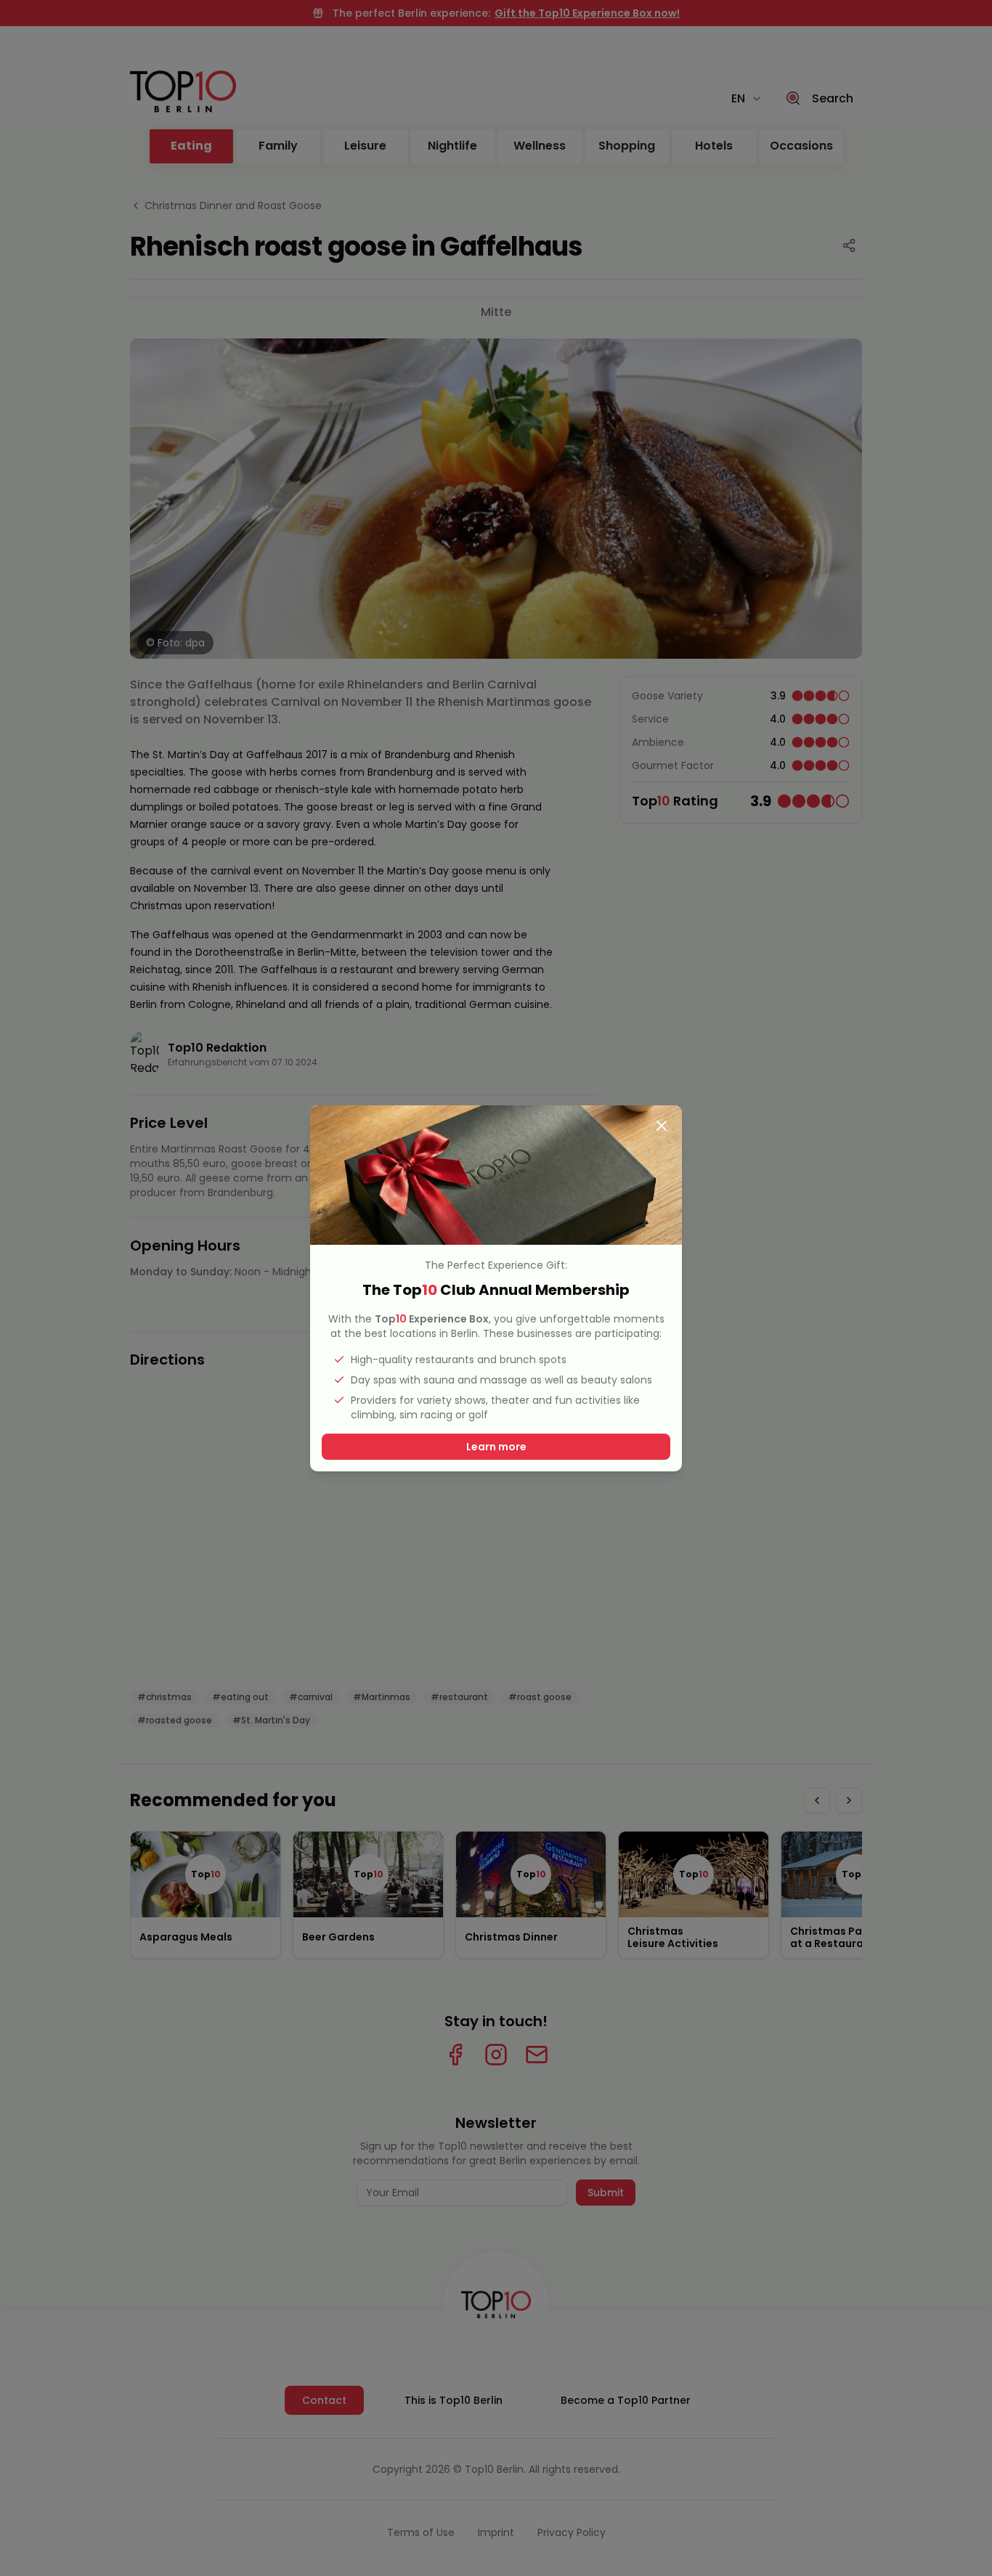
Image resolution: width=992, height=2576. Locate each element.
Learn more (496, 1447)
